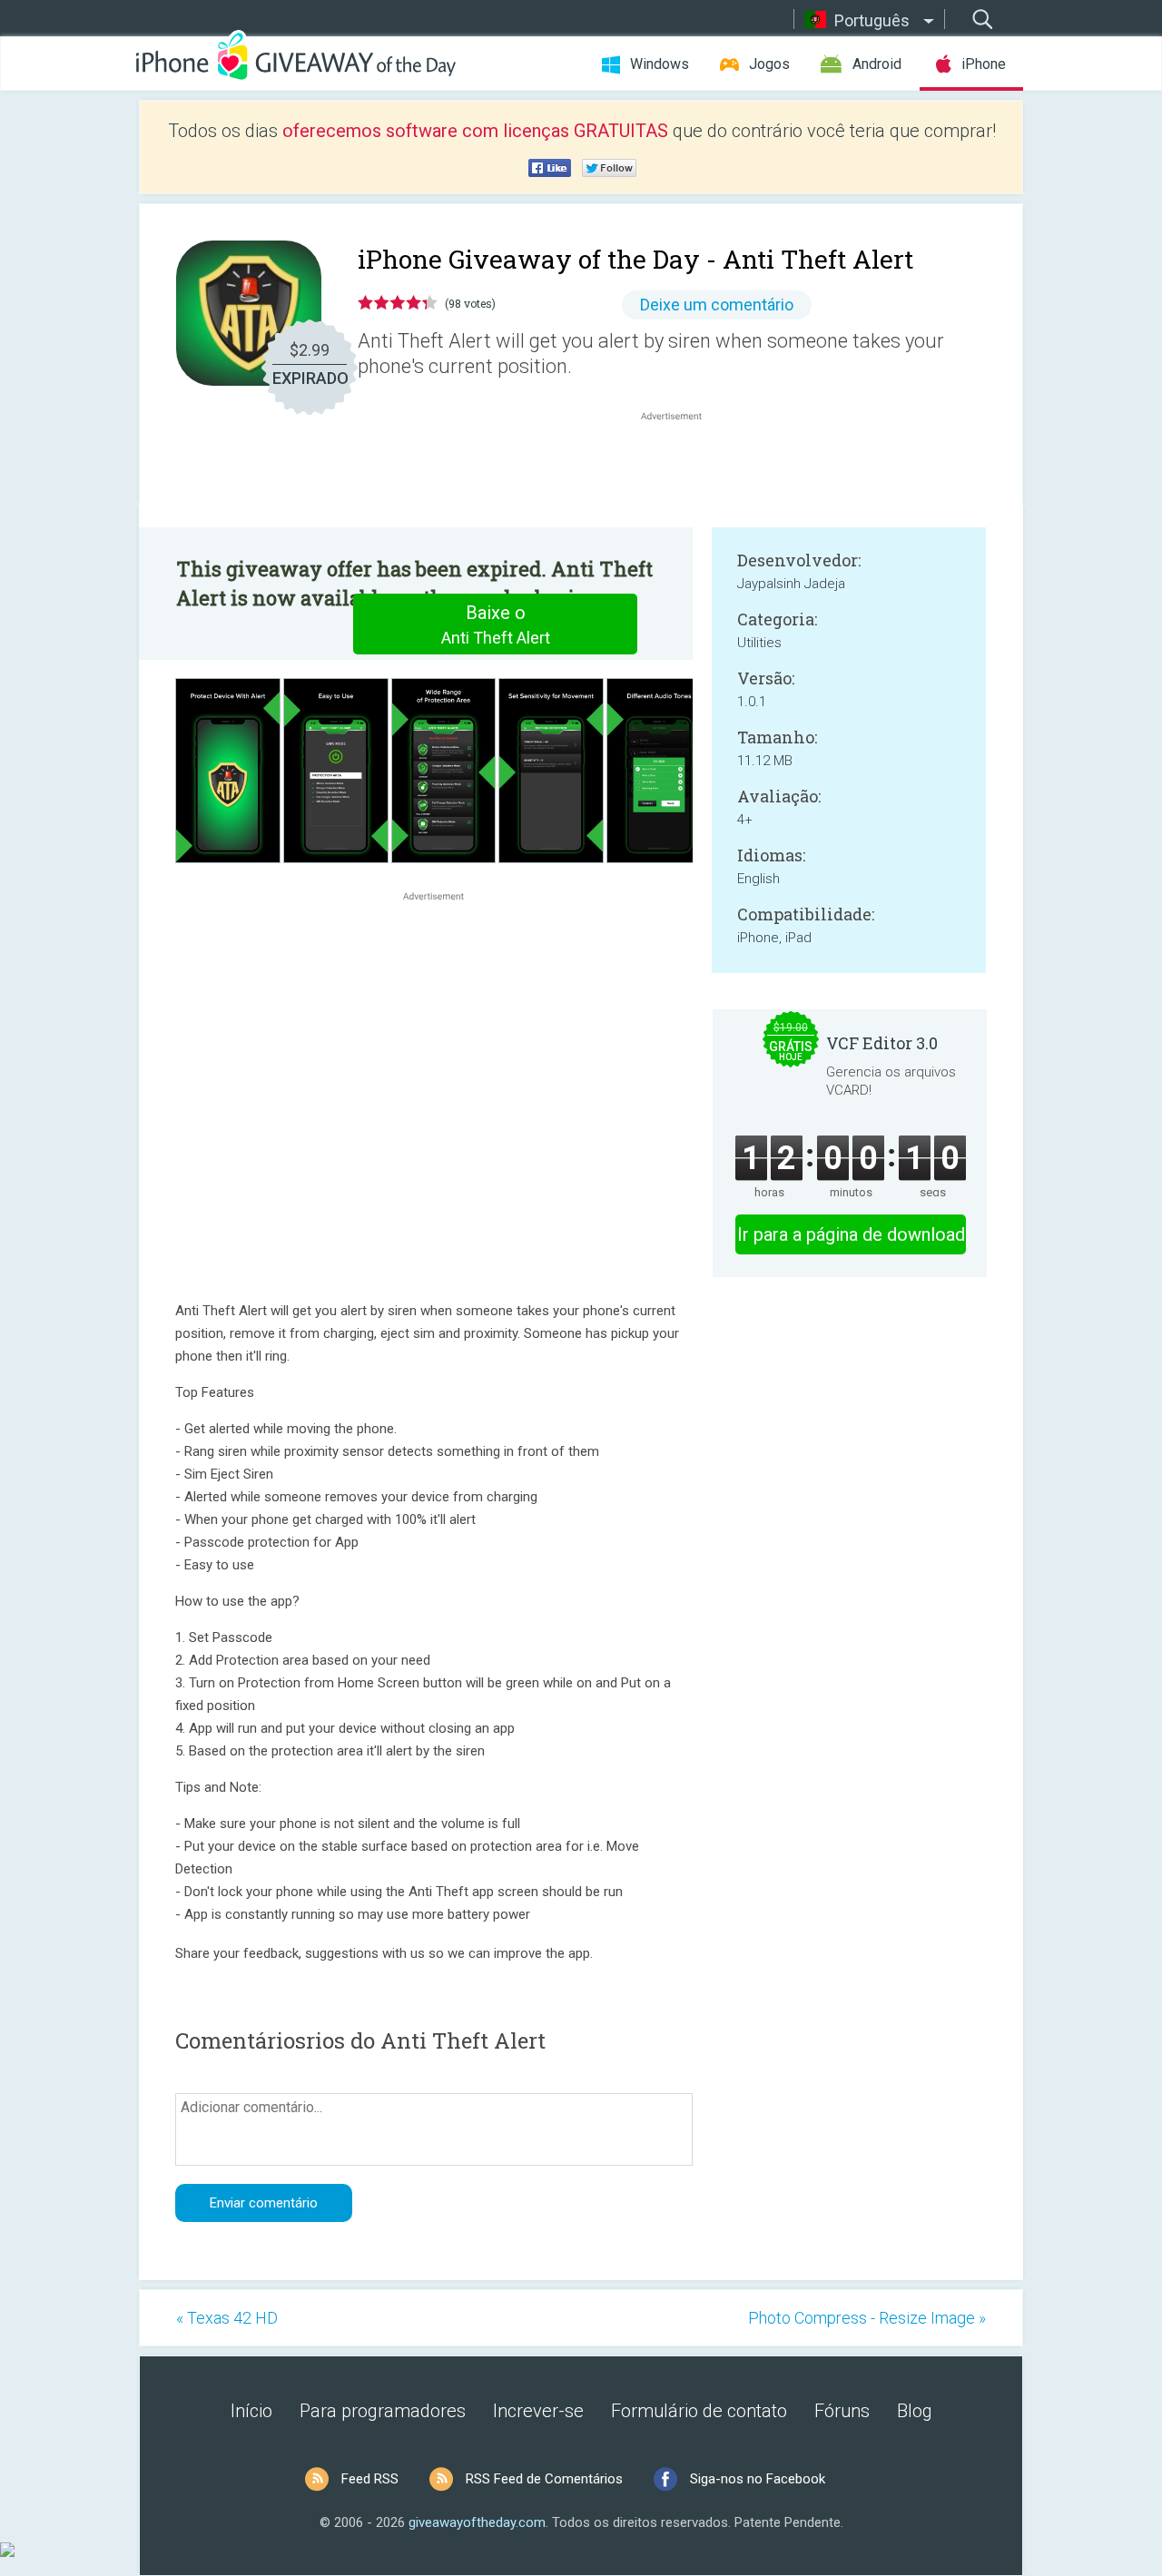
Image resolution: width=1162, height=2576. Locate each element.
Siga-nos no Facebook (758, 2479)
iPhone (984, 64)
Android (877, 64)
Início (251, 2411)
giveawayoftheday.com (477, 2522)
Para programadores (383, 2411)
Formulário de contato (699, 2411)
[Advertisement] (681, 468)
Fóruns (842, 2411)
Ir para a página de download (851, 1234)
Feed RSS (370, 2479)
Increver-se (538, 2411)
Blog (915, 2411)
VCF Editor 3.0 (882, 1043)
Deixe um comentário (717, 305)
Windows (660, 64)
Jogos (769, 64)
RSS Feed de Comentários (544, 2479)
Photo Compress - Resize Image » (867, 2318)
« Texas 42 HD (227, 2318)
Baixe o (496, 624)
